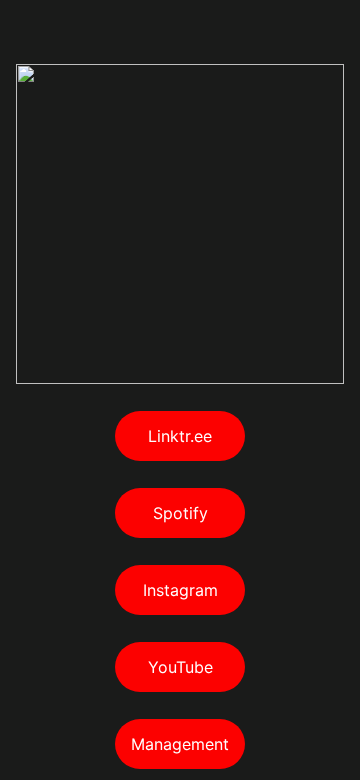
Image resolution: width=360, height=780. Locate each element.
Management (180, 744)
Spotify (180, 513)
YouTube (180, 667)
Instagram (180, 590)
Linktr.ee (180, 436)
